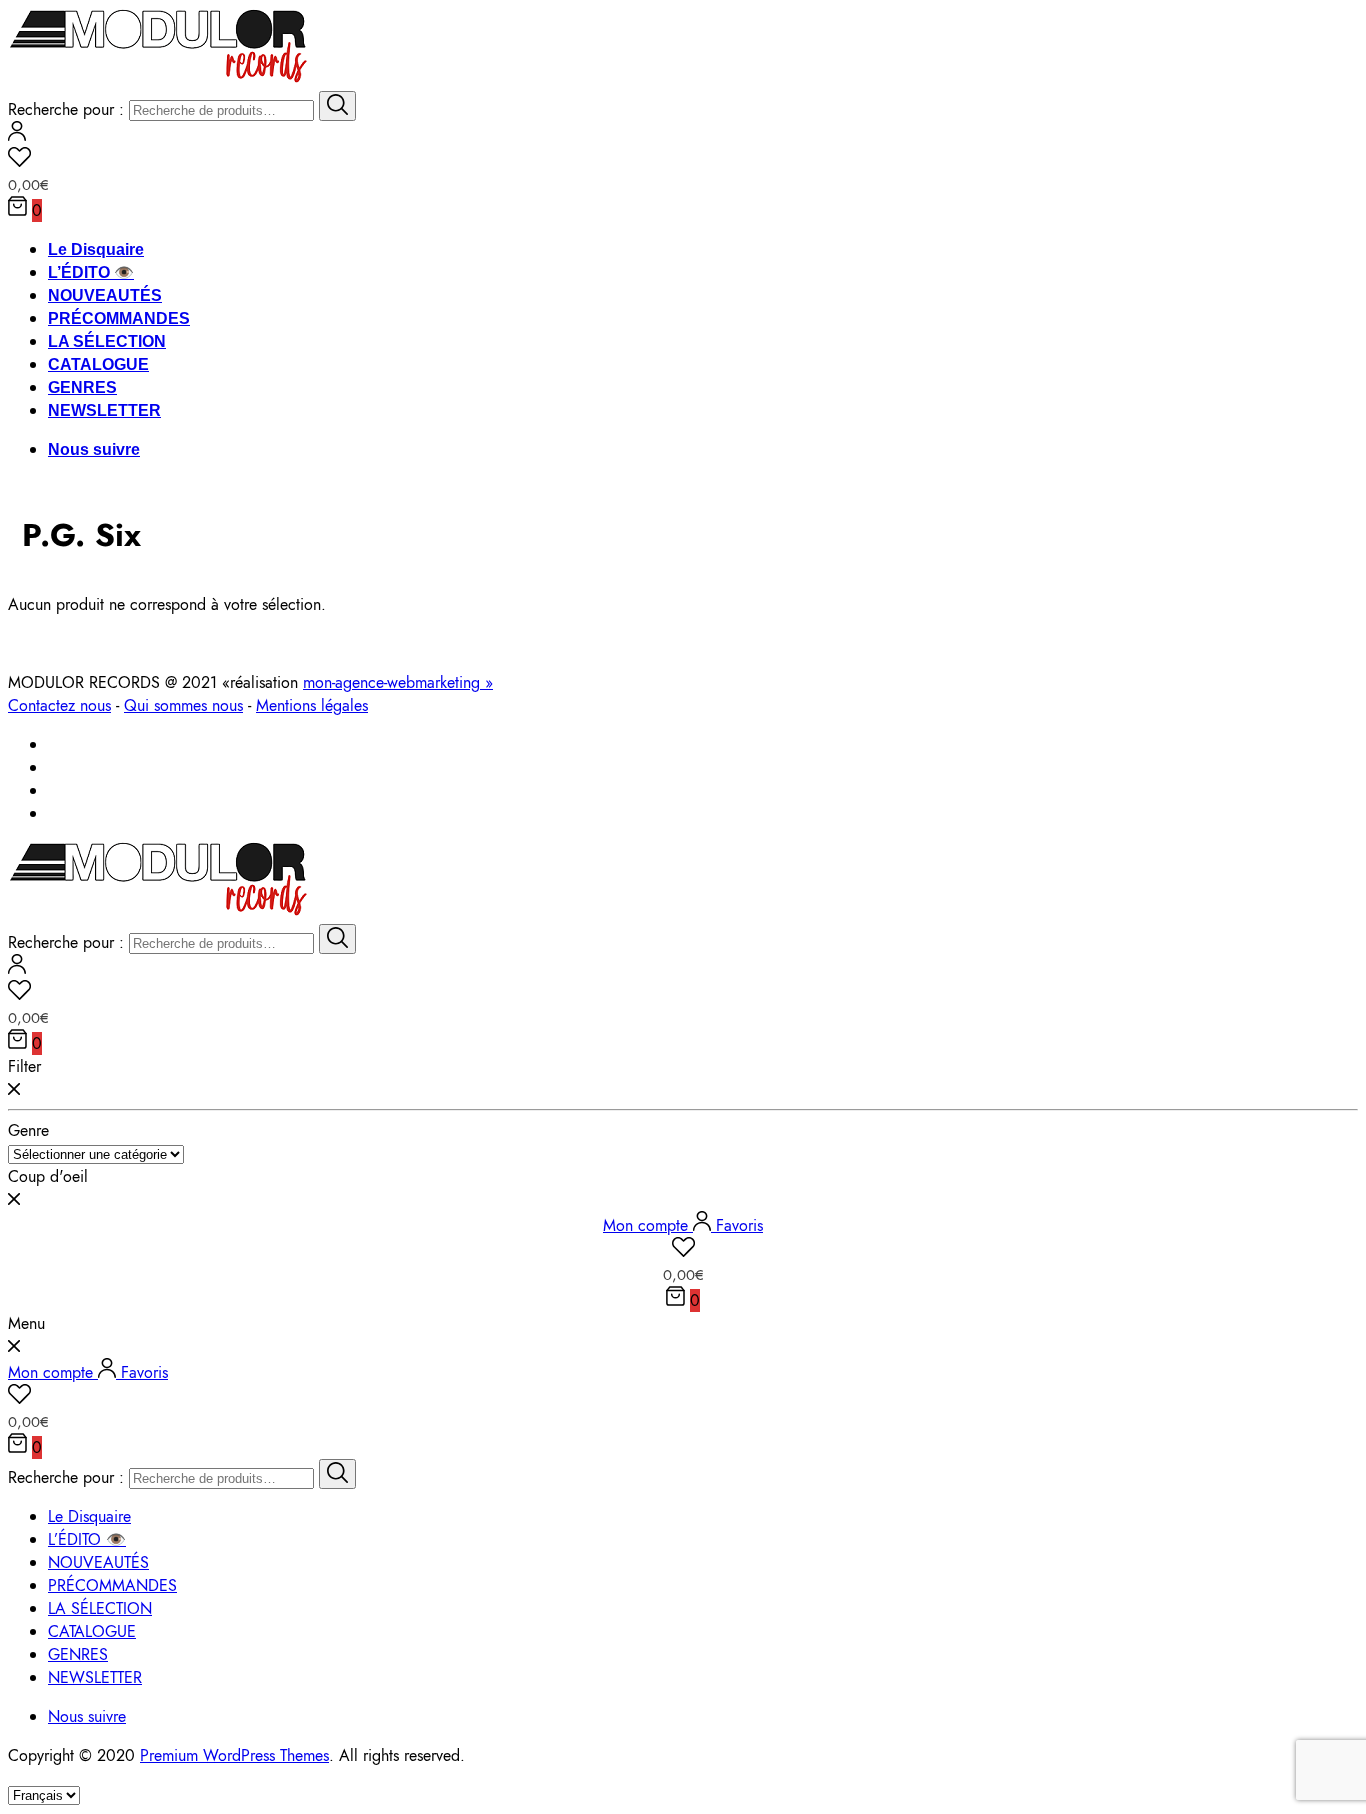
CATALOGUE (98, 364)
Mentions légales (312, 705)
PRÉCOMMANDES (119, 318)
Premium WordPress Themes (234, 1755)
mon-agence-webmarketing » (398, 682)
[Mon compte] (17, 135)
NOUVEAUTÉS (105, 295)
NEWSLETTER (104, 410)
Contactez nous (59, 705)
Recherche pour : (66, 109)
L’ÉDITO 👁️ (91, 272)
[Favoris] (683, 160)
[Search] (337, 106)
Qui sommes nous (183, 705)
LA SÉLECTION (107, 341)
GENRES (82, 387)
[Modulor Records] (158, 79)
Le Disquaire (96, 249)
